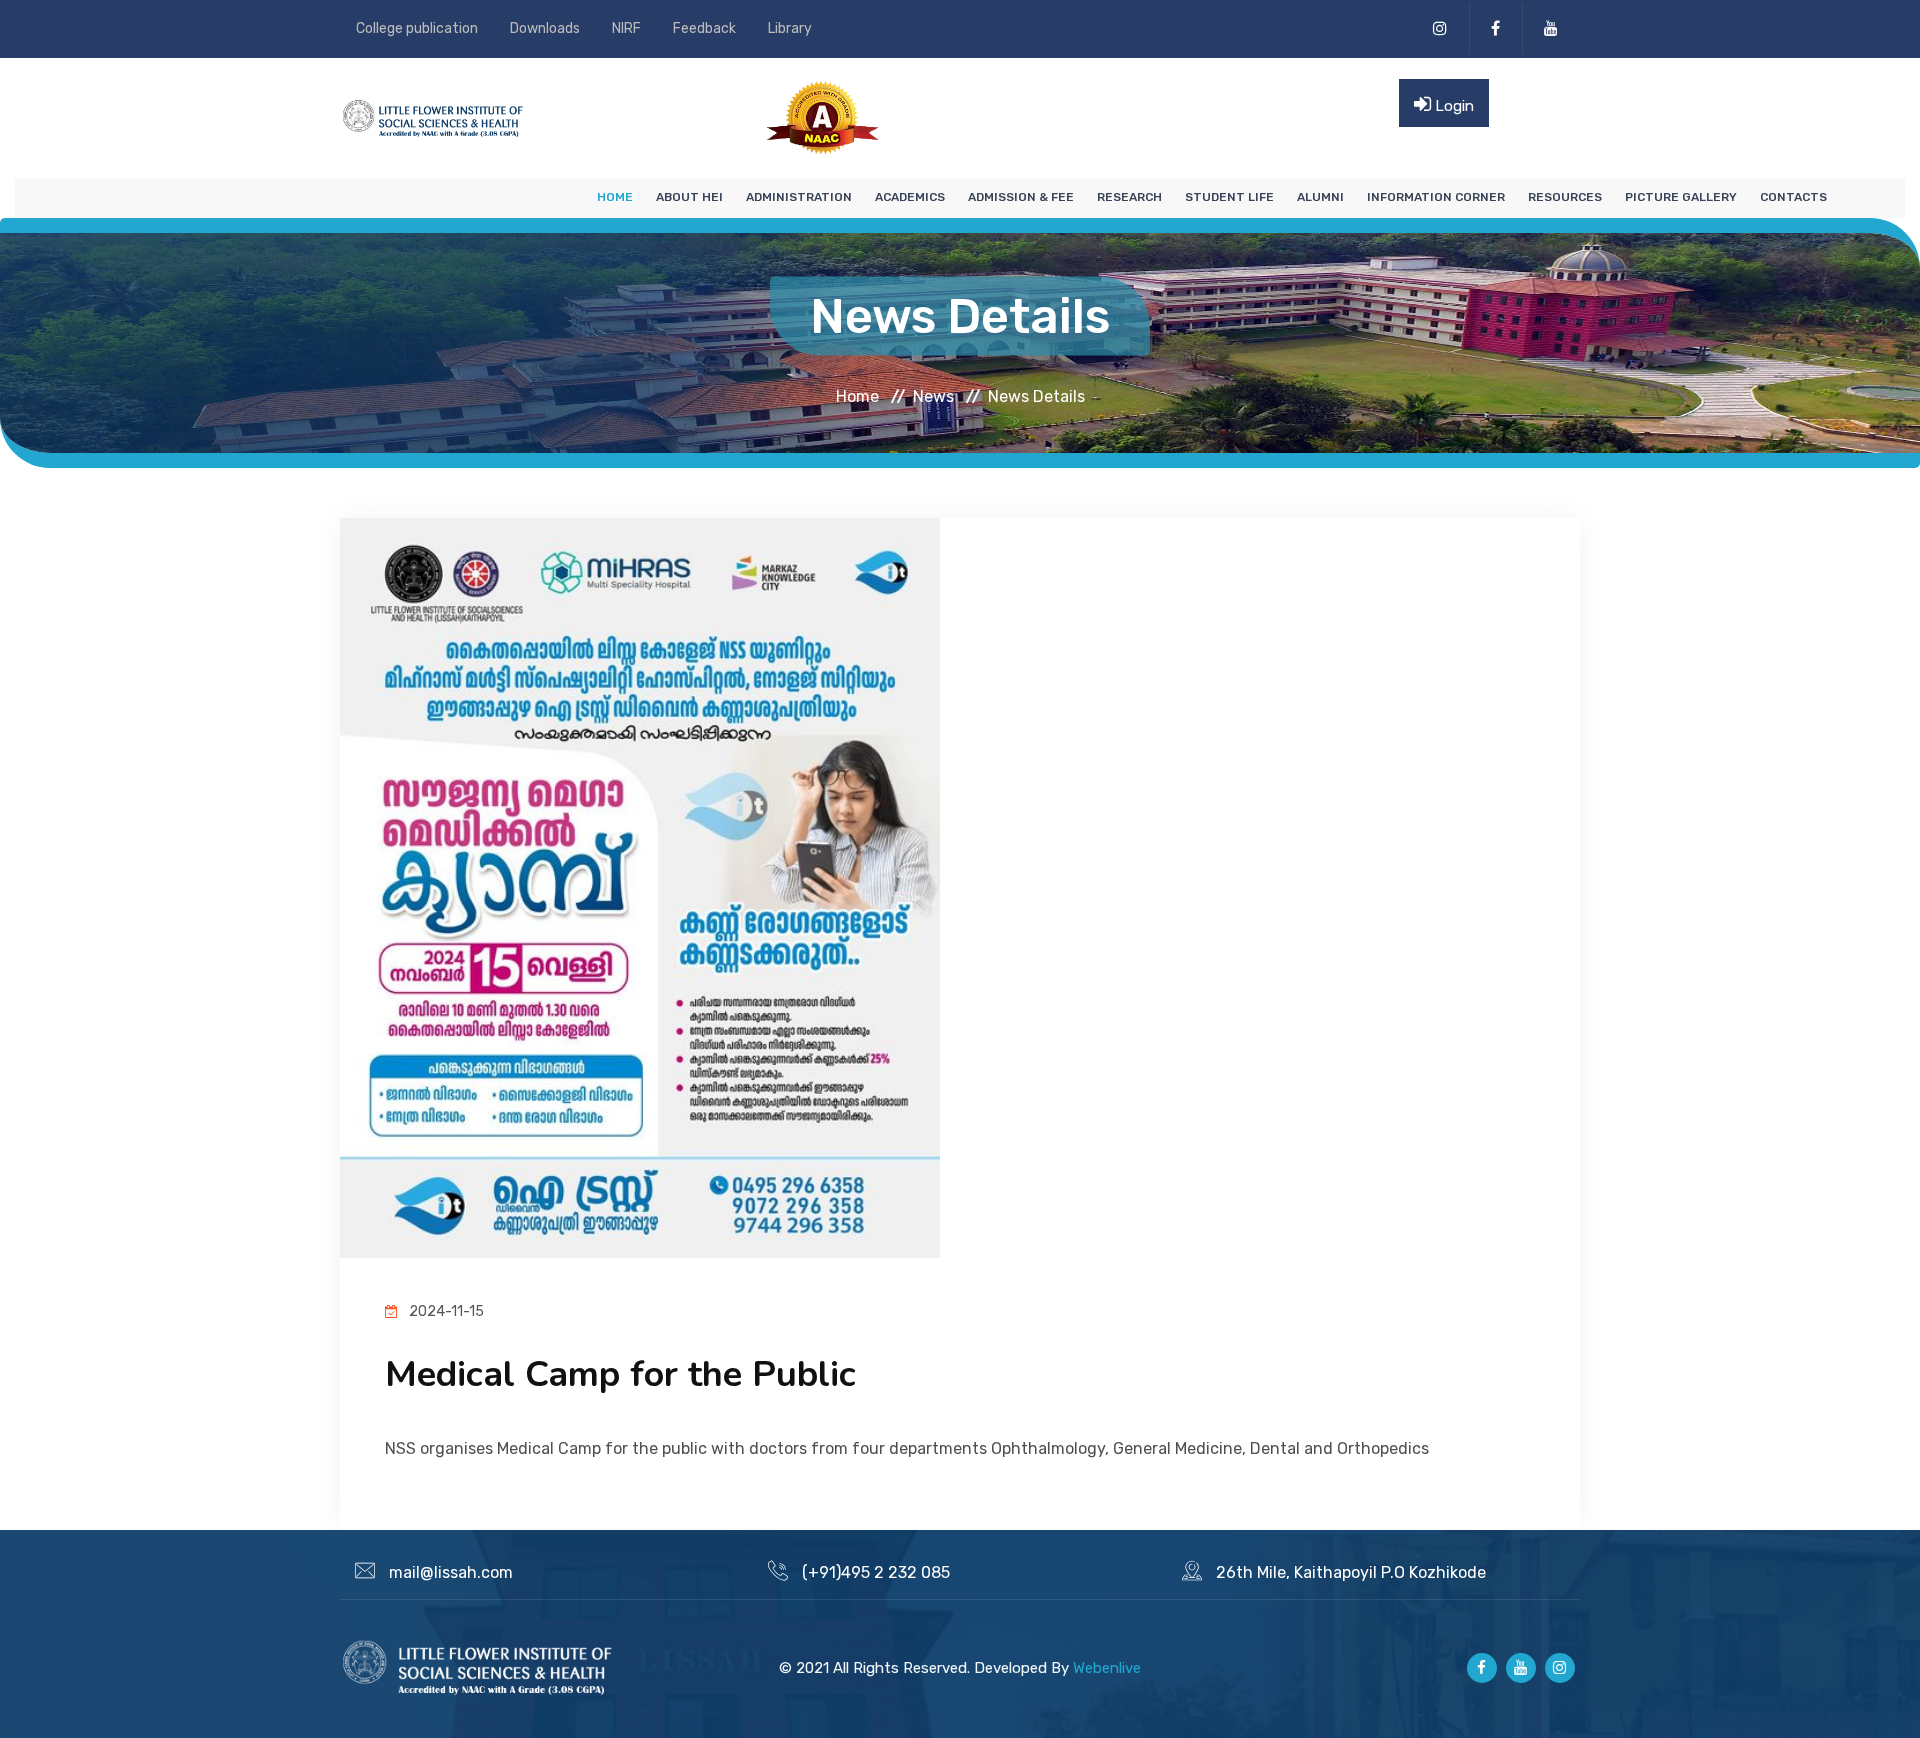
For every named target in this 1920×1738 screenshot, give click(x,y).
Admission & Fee (1021, 197)
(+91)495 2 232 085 (876, 1572)
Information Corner (1436, 197)
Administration (799, 197)
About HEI (689, 197)
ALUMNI (1320, 197)
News (933, 395)
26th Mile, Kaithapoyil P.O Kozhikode (1351, 1572)
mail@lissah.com (451, 1572)
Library (790, 28)
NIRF (626, 28)
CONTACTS (1793, 197)
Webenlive (1107, 1668)
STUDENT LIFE (1229, 197)
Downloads (545, 28)
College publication (417, 28)
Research (1129, 197)
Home (615, 197)
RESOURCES (1565, 197)
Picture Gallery (1681, 197)
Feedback (704, 28)
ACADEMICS (910, 197)
